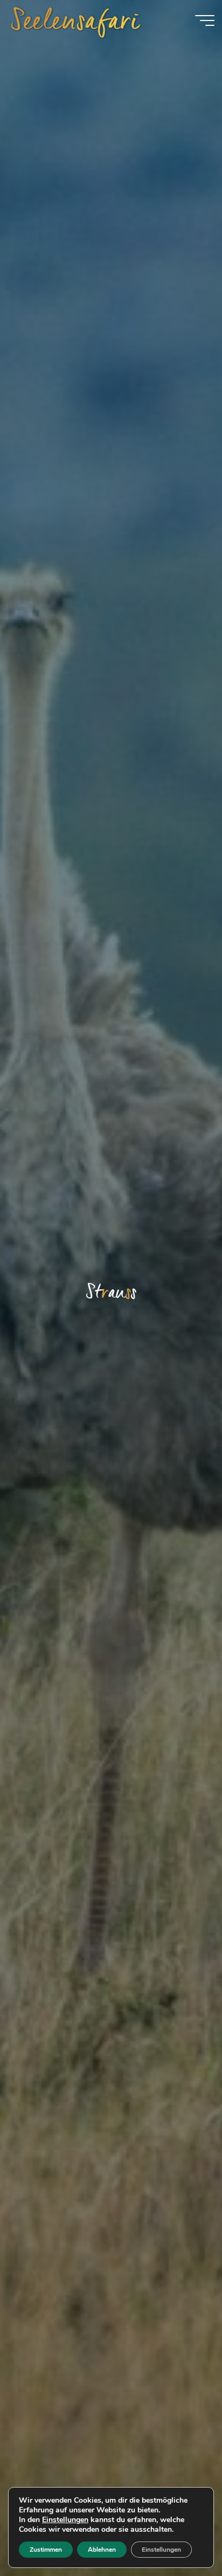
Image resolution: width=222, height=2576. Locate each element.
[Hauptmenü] (205, 20)
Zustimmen (46, 2550)
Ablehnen (102, 2550)
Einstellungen (65, 2520)
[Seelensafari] (76, 20)
